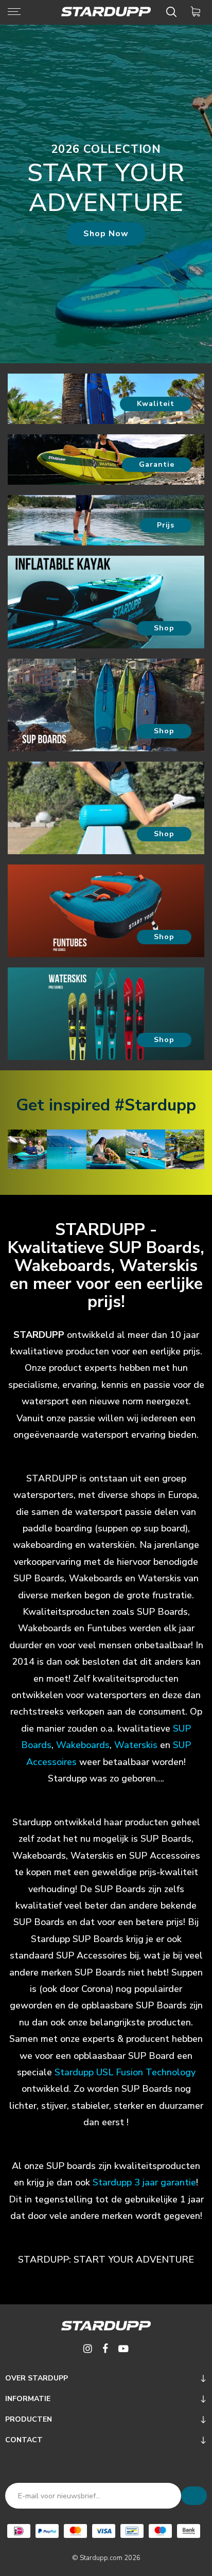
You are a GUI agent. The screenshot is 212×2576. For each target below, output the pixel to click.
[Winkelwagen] (197, 12)
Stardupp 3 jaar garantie (144, 2182)
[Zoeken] (173, 12)
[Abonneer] (194, 2496)
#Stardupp (155, 1105)
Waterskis (136, 1745)
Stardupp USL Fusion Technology (125, 2072)
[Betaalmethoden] (19, 2531)
